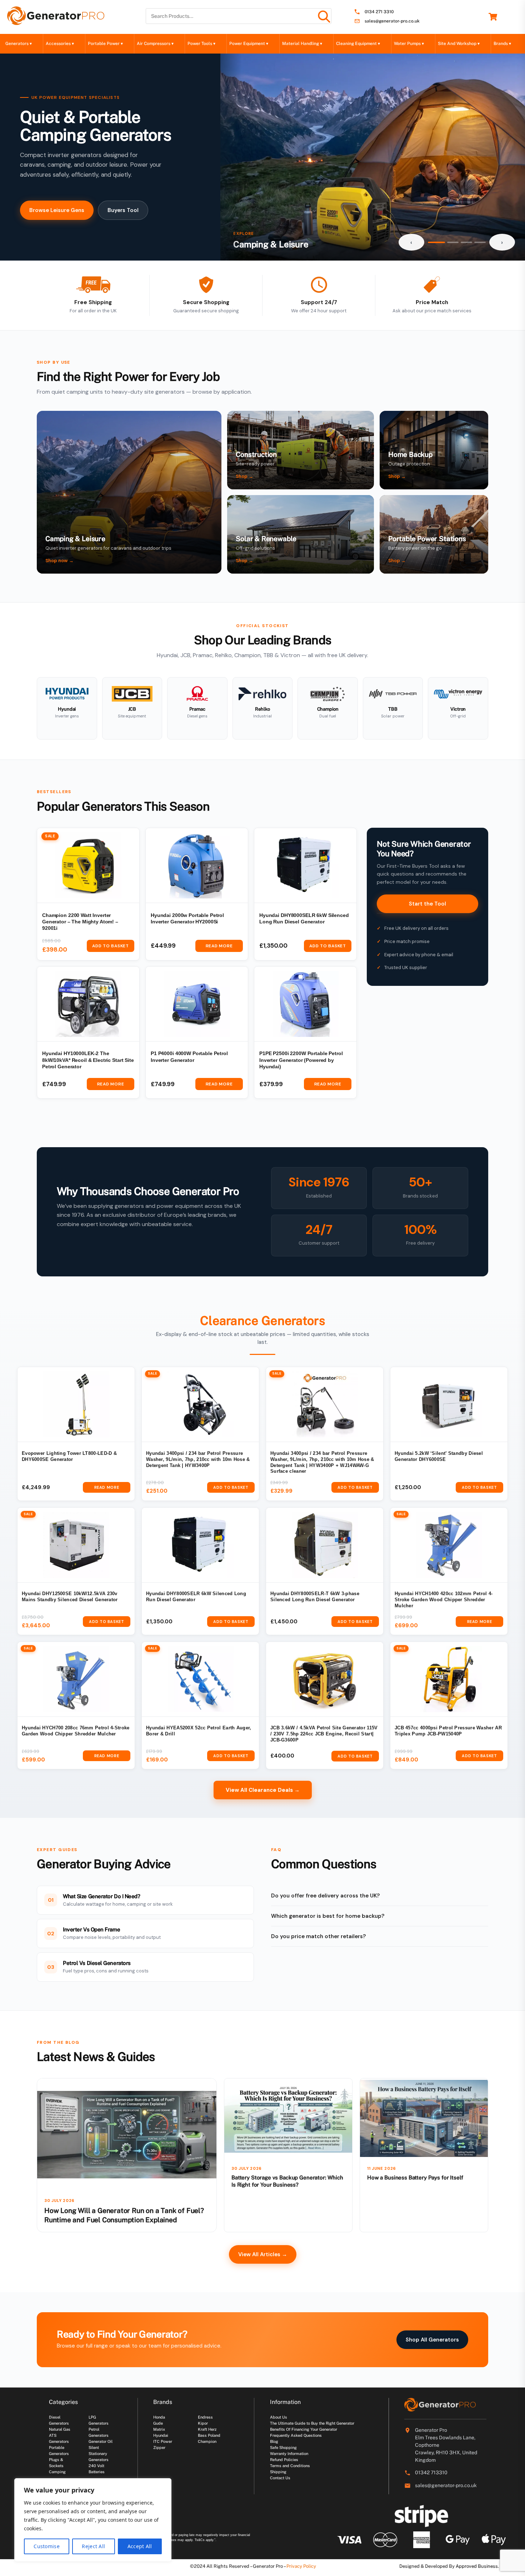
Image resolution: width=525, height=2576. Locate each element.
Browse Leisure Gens (57, 210)
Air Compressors (155, 44)
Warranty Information (289, 2454)
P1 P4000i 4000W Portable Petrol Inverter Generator (189, 1057)
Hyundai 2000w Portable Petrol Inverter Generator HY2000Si (187, 919)
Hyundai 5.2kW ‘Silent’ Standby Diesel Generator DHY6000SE (439, 1456)
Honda (159, 2417)
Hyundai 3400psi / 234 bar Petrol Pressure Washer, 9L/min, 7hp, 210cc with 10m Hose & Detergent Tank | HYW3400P (198, 1460)
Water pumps (409, 44)
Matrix (159, 2429)
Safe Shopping (283, 2448)
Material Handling (302, 44)
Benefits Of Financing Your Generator (304, 2429)
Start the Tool (427, 904)
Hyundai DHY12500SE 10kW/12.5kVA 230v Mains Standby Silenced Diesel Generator (70, 1597)
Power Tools (201, 44)
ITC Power (163, 2441)
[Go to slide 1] (436, 242)
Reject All (93, 2546)
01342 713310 (431, 2472)
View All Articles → (263, 2254)
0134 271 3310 (379, 12)
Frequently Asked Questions (296, 2435)
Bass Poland (209, 2435)
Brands (502, 44)
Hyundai (161, 2435)
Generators (19, 44)
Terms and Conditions (290, 2466)
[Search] (324, 16)
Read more (219, 946)
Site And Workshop (459, 44)
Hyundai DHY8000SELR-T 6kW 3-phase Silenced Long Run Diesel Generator (315, 1597)
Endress (205, 2417)
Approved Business (477, 2566)
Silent (94, 2448)
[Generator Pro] (56, 22)
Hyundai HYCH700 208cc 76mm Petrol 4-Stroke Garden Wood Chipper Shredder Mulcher (76, 1731)
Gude (158, 2423)
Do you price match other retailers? (318, 1936)
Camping (57, 2472)
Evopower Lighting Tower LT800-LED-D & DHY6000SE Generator (69, 1456)
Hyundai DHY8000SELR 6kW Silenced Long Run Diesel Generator (304, 919)
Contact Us (280, 2478)
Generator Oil (101, 2441)
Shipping (278, 2472)
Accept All (140, 2546)
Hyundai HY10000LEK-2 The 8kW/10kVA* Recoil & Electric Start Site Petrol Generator (88, 1060)
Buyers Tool (123, 210)
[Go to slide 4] (480, 242)
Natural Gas (60, 2429)
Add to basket (110, 946)
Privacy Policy (301, 2566)
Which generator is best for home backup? (328, 1916)
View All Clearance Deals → (263, 1790)
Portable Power (105, 44)
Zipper (159, 2448)
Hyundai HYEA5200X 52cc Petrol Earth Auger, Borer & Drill (199, 1731)
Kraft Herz (207, 2429)
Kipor (203, 2423)
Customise (47, 2546)
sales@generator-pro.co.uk (392, 21)
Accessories (60, 44)
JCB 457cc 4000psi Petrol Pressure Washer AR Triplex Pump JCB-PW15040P (448, 1731)
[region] (93, 2520)
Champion (207, 2441)
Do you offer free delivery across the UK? (325, 1896)
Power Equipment (249, 44)
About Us (279, 2417)
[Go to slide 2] (453, 242)
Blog (274, 2441)
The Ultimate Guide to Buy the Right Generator (312, 2423)
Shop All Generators (432, 2340)
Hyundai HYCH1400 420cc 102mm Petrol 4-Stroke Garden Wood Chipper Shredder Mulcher (444, 1600)
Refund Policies (284, 2460)
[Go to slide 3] (466, 242)
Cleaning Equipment (358, 44)
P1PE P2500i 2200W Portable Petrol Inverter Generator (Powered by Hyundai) (301, 1060)
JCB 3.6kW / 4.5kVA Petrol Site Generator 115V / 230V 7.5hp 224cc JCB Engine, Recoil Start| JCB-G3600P (324, 1734)
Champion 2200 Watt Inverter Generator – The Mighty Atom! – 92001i (80, 922)
